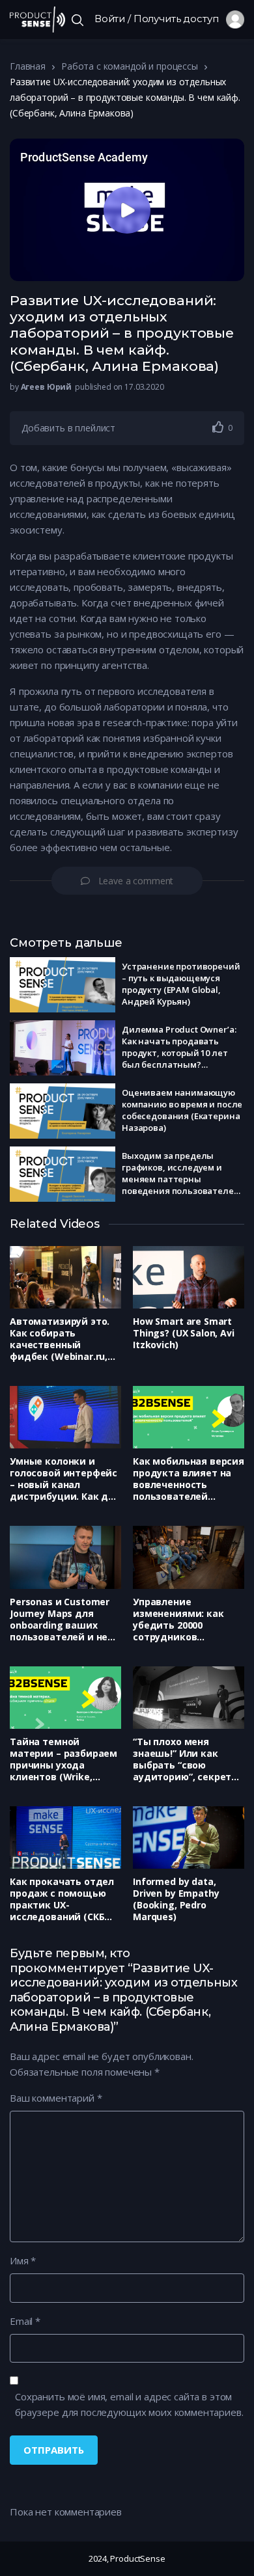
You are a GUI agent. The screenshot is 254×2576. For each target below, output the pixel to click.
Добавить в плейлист (68, 428)
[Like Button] (218, 427)
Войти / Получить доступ (160, 19)
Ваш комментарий (56, 2098)
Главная (28, 66)
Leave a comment (136, 881)
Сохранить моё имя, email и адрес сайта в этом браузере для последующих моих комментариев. (129, 2404)
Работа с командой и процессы (130, 66)
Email (25, 2321)
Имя (23, 2260)
